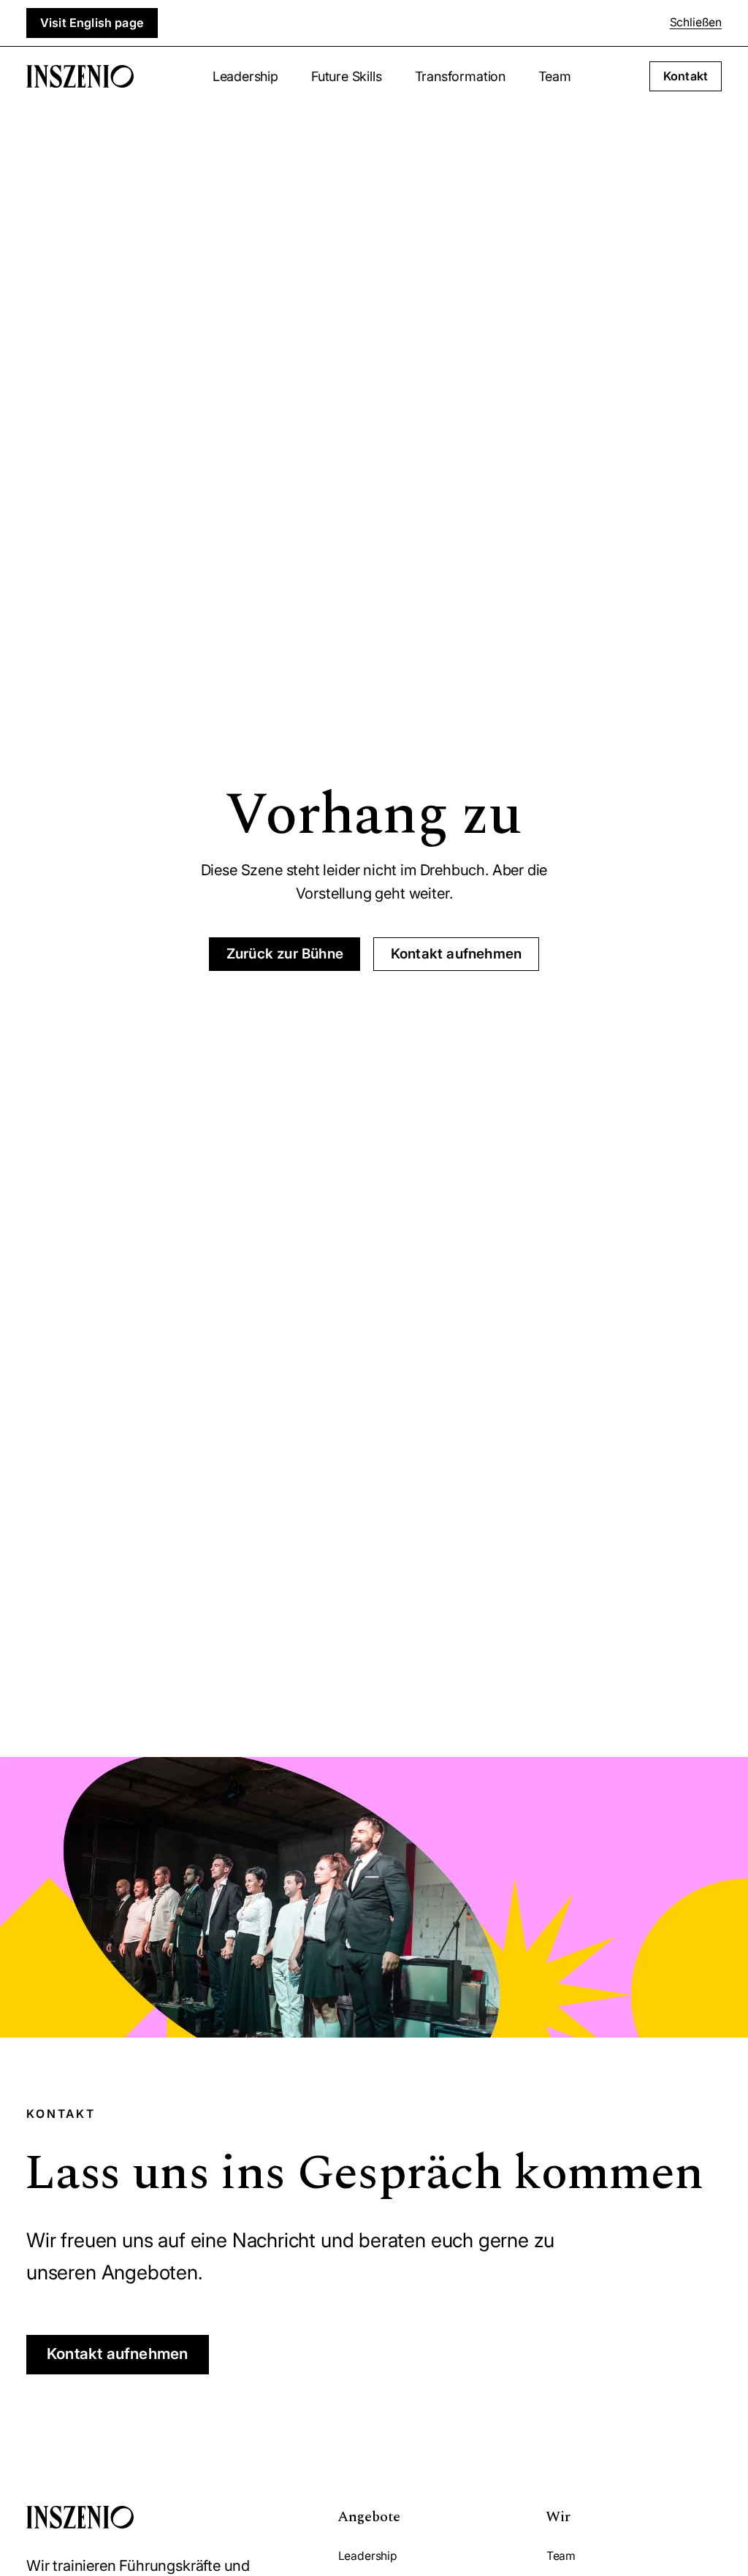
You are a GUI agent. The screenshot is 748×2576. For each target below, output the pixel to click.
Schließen (696, 22)
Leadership (245, 76)
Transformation (460, 76)
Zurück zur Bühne (285, 954)
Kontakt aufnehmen (456, 954)
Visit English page (92, 23)
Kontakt (686, 76)
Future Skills (347, 76)
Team (554, 76)
